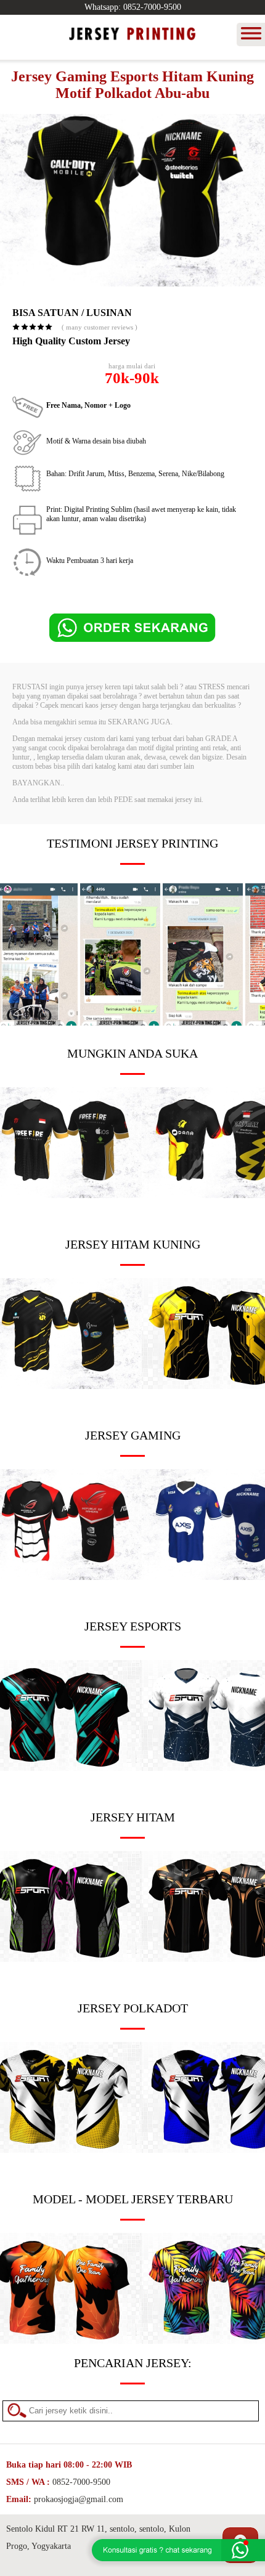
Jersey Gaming (133, 1435)
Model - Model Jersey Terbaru (133, 2199)
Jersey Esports (133, 1626)
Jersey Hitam (133, 1817)
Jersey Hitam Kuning (133, 1244)
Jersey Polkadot (133, 2008)
